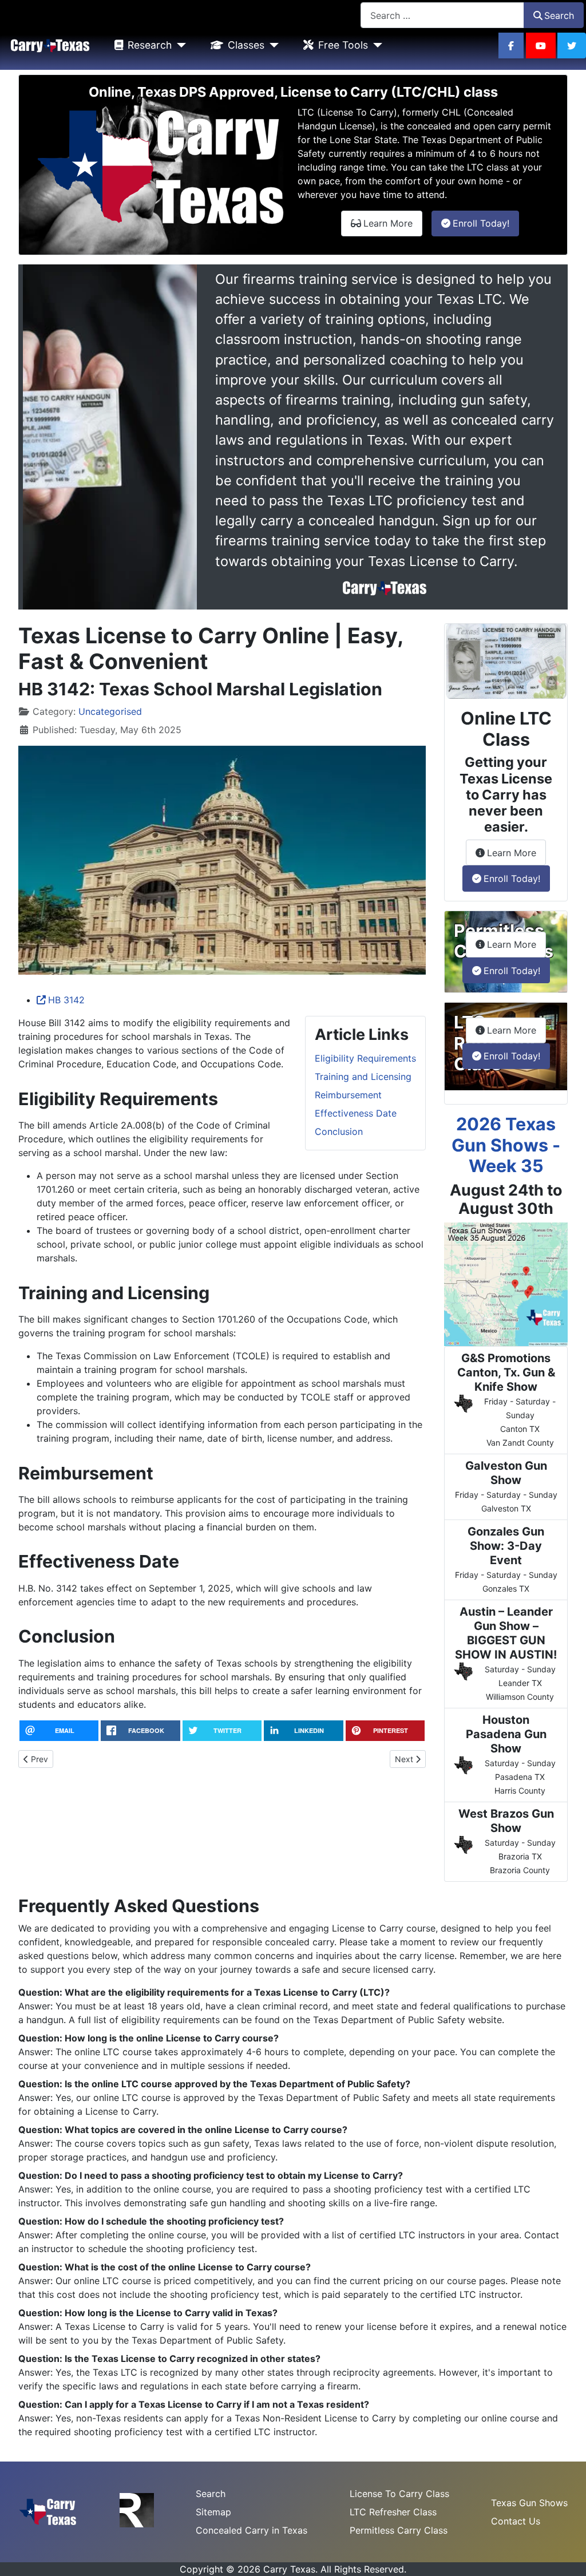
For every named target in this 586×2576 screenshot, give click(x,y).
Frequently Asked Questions (139, 1906)
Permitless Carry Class (399, 2530)
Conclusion (339, 1131)
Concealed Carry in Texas (252, 2530)
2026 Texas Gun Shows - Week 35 (506, 1145)
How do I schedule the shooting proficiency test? (174, 2221)
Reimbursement (348, 1095)
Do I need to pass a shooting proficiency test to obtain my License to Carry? (234, 2175)
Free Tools (343, 45)
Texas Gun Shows (529, 2503)
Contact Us (516, 2521)
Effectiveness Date (356, 1113)
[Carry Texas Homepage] (50, 45)
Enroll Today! (486, 223)
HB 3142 (66, 1000)
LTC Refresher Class (393, 2512)
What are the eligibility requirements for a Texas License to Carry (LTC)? (227, 1992)
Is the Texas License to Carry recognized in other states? (193, 2359)
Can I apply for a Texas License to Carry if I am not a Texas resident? (217, 2404)
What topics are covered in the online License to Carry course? (206, 2130)
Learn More (393, 223)
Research (150, 45)
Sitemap (213, 2512)
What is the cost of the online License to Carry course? (188, 2267)
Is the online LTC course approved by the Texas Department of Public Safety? (237, 2084)
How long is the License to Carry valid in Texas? (171, 2313)
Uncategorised (110, 711)
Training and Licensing (363, 1077)
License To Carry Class (399, 2494)
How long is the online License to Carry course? (172, 2038)
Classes (246, 45)
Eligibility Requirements (365, 1058)
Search (559, 15)
